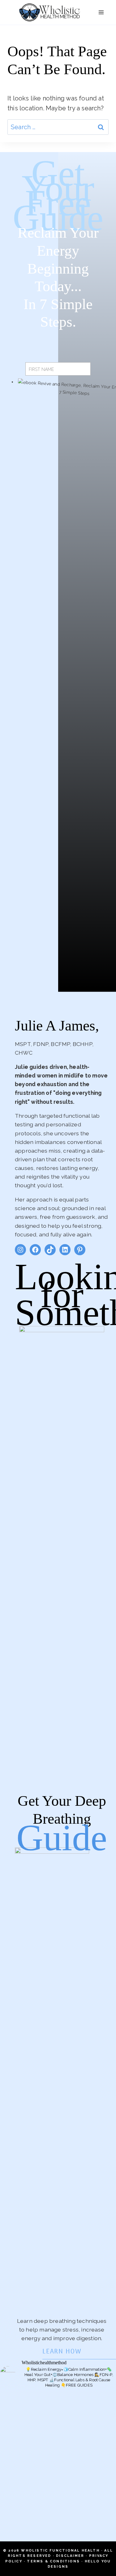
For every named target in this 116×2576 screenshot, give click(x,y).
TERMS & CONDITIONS (53, 2561)
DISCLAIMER (70, 2556)
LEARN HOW (62, 2352)
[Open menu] (101, 12)
